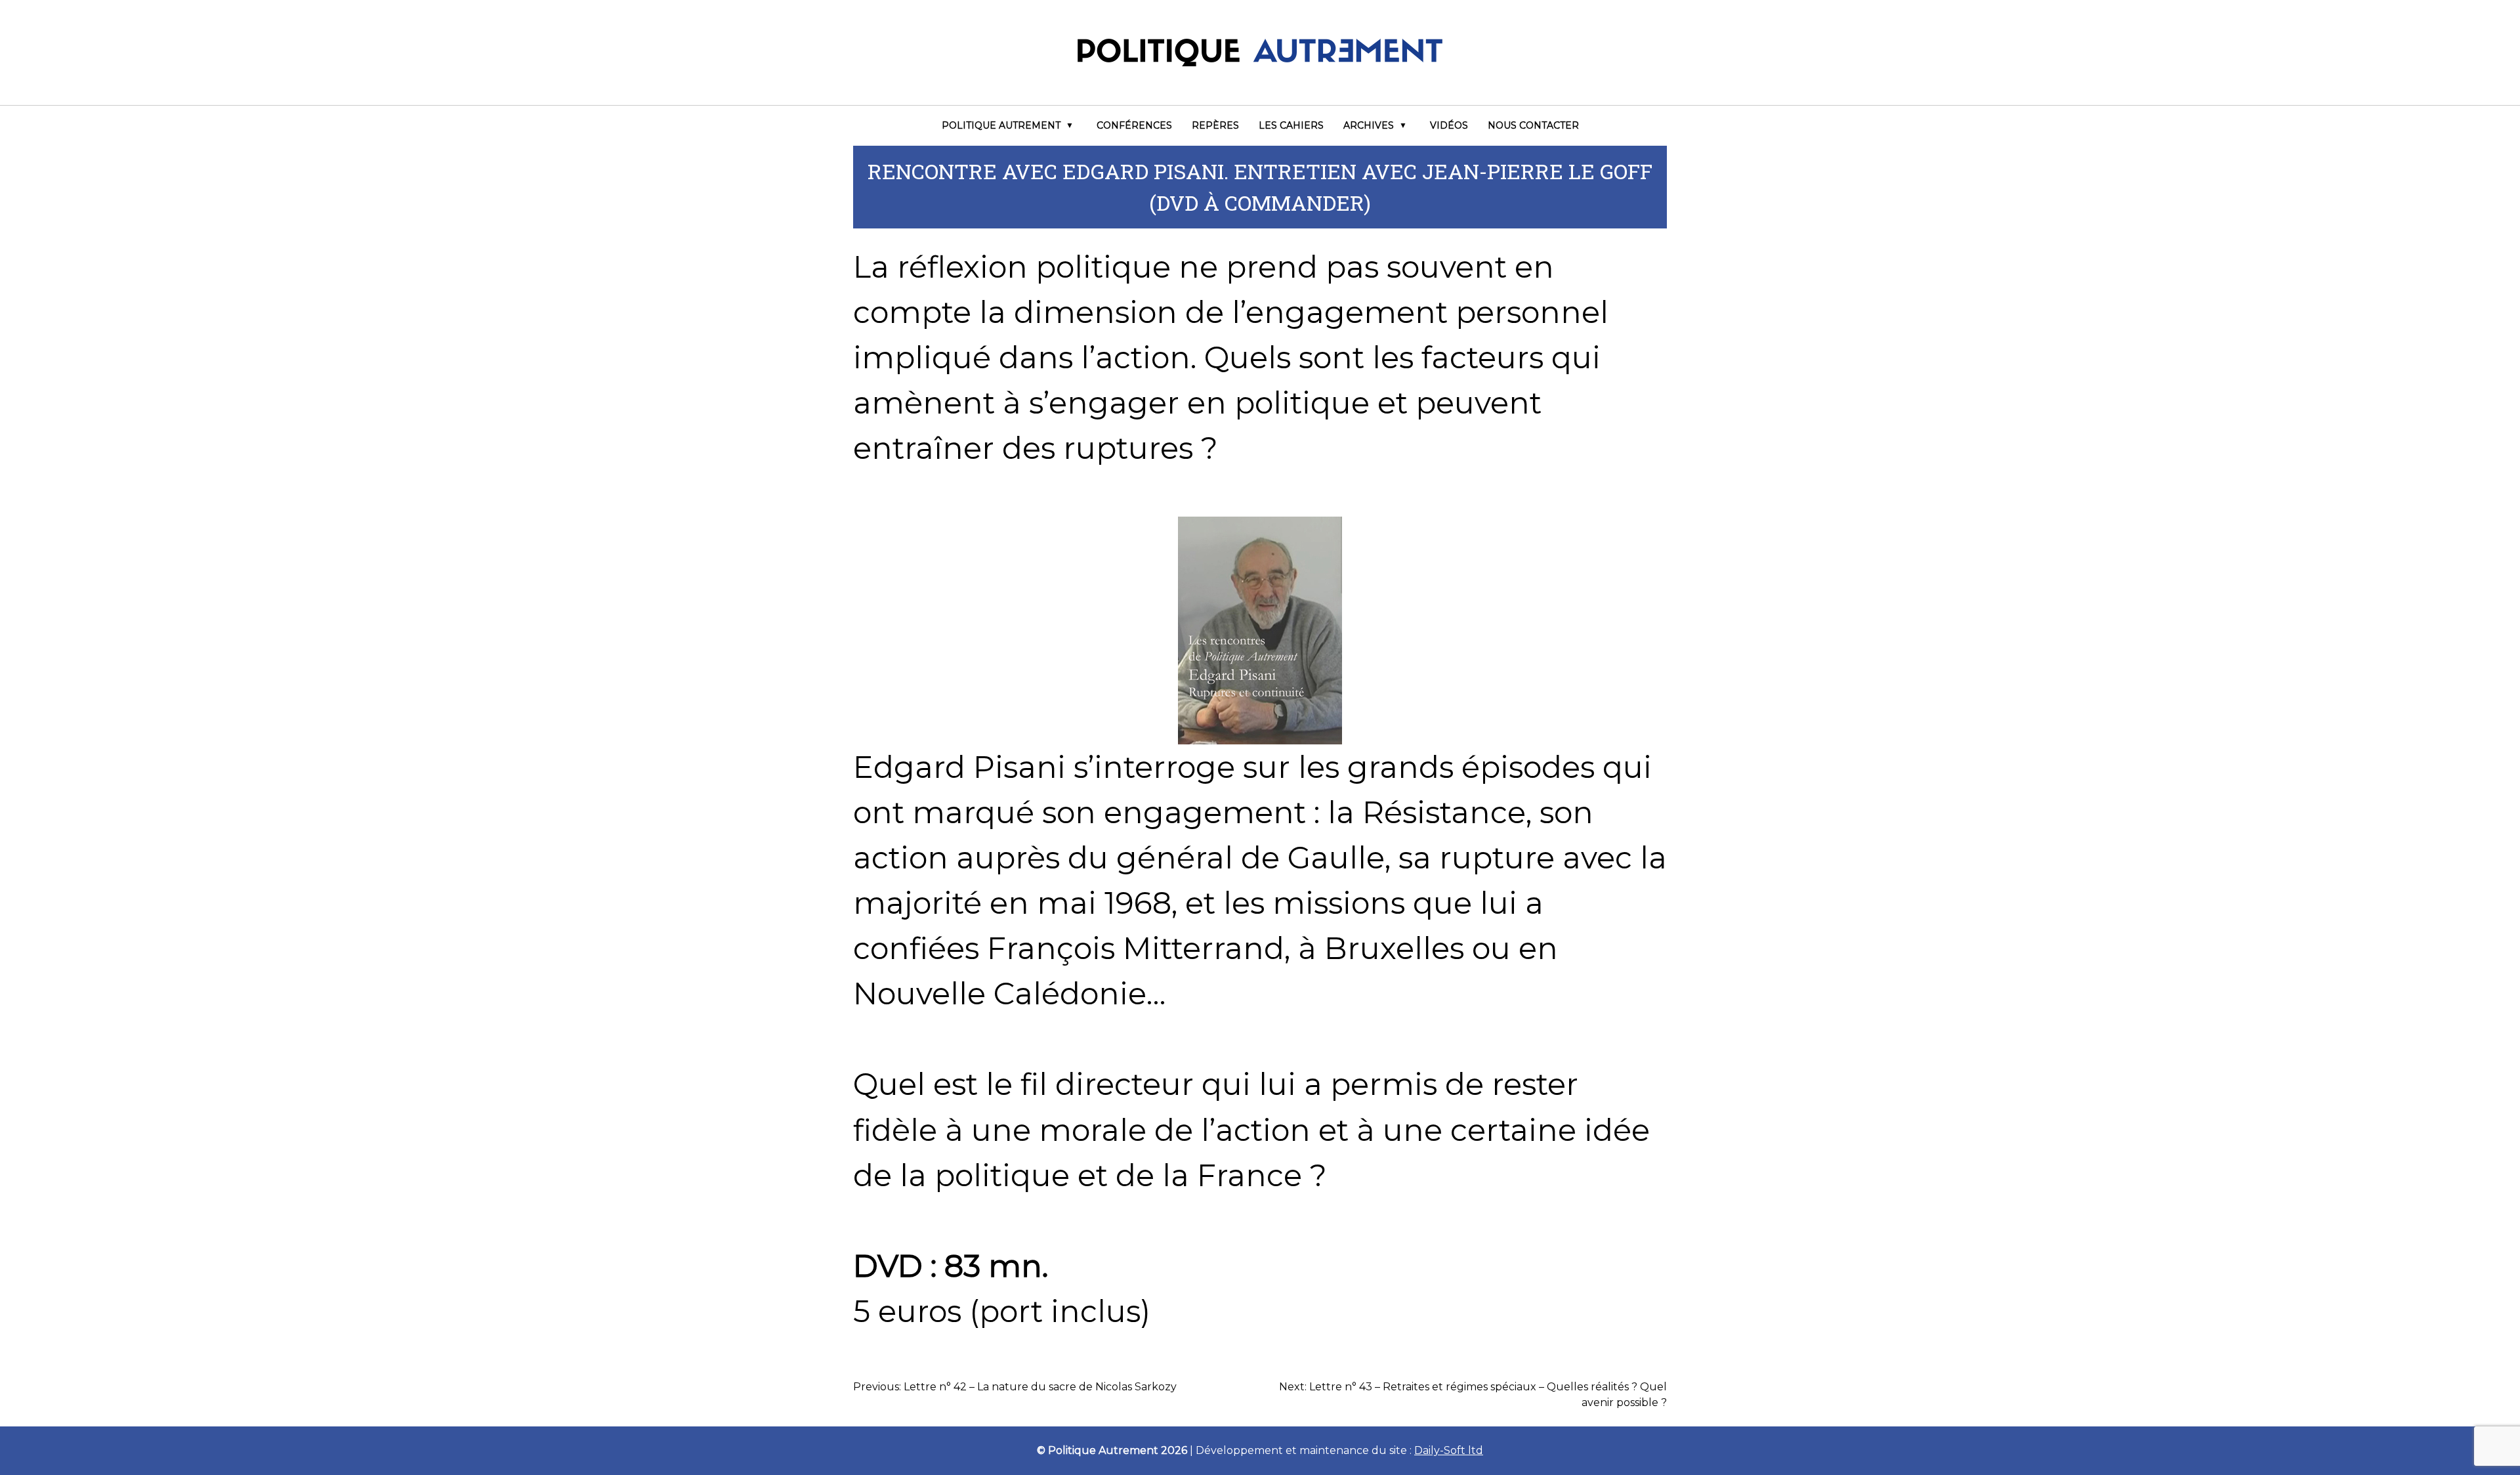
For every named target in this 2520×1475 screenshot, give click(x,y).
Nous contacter (1533, 125)
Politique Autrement (1001, 125)
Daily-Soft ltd (1449, 1450)
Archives (1369, 125)
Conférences (1134, 125)
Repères (1215, 125)
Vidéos (1449, 125)
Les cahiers (1291, 125)
